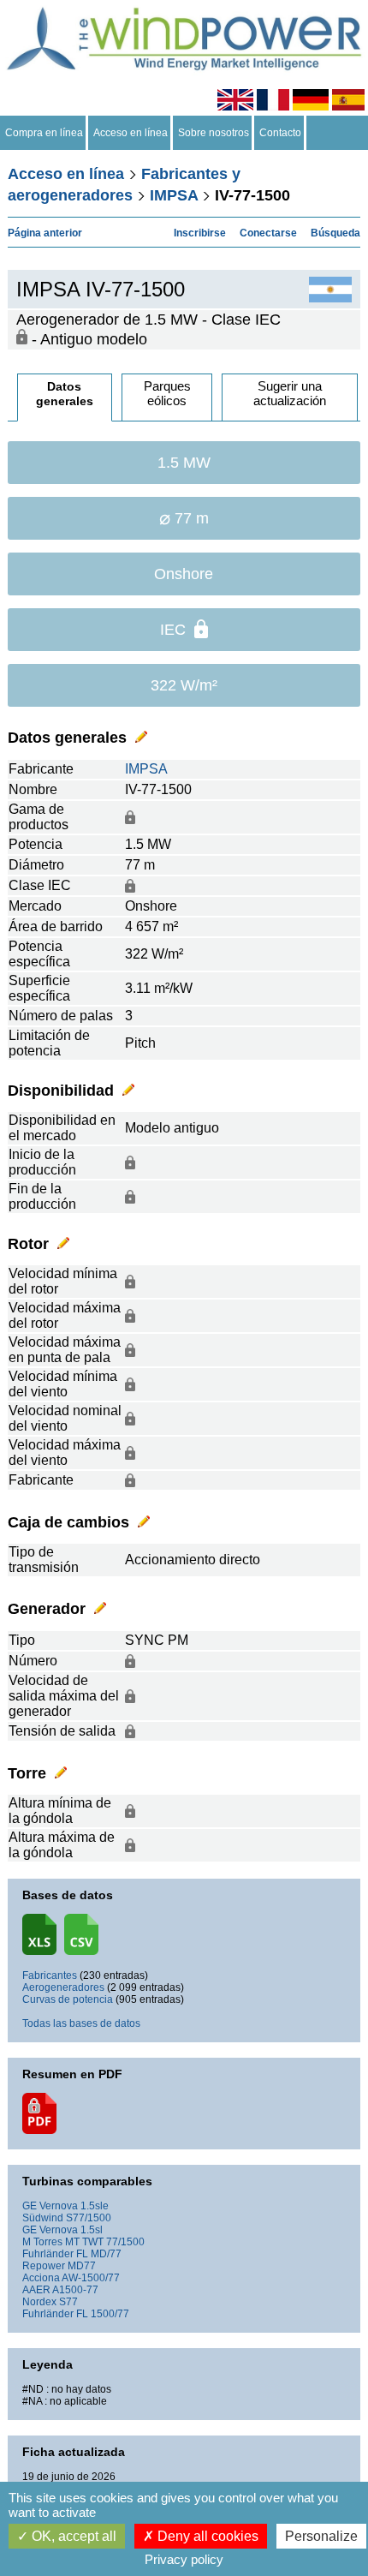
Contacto (280, 133)
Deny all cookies (206, 2536)
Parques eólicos (167, 393)
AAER (36, 2290)
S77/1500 (89, 2218)
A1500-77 (75, 2290)
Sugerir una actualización (290, 393)
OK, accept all (72, 2536)
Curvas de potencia (68, 1999)
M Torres (42, 2242)
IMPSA (174, 195)
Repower (44, 2266)
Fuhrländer (48, 2254)
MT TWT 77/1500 (105, 2242)
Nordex (39, 2302)
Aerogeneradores (63, 1987)
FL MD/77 (99, 2254)
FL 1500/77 (103, 2314)
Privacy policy (184, 2559)
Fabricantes (50, 1975)
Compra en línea (44, 133)
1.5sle (95, 2206)
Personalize (321, 2536)
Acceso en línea (131, 133)
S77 (68, 2302)
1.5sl (92, 2230)
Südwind (43, 2218)
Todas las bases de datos (81, 2023)
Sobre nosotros (214, 133)
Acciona (41, 2278)
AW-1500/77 (91, 2278)
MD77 (82, 2266)
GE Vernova (50, 2206)
